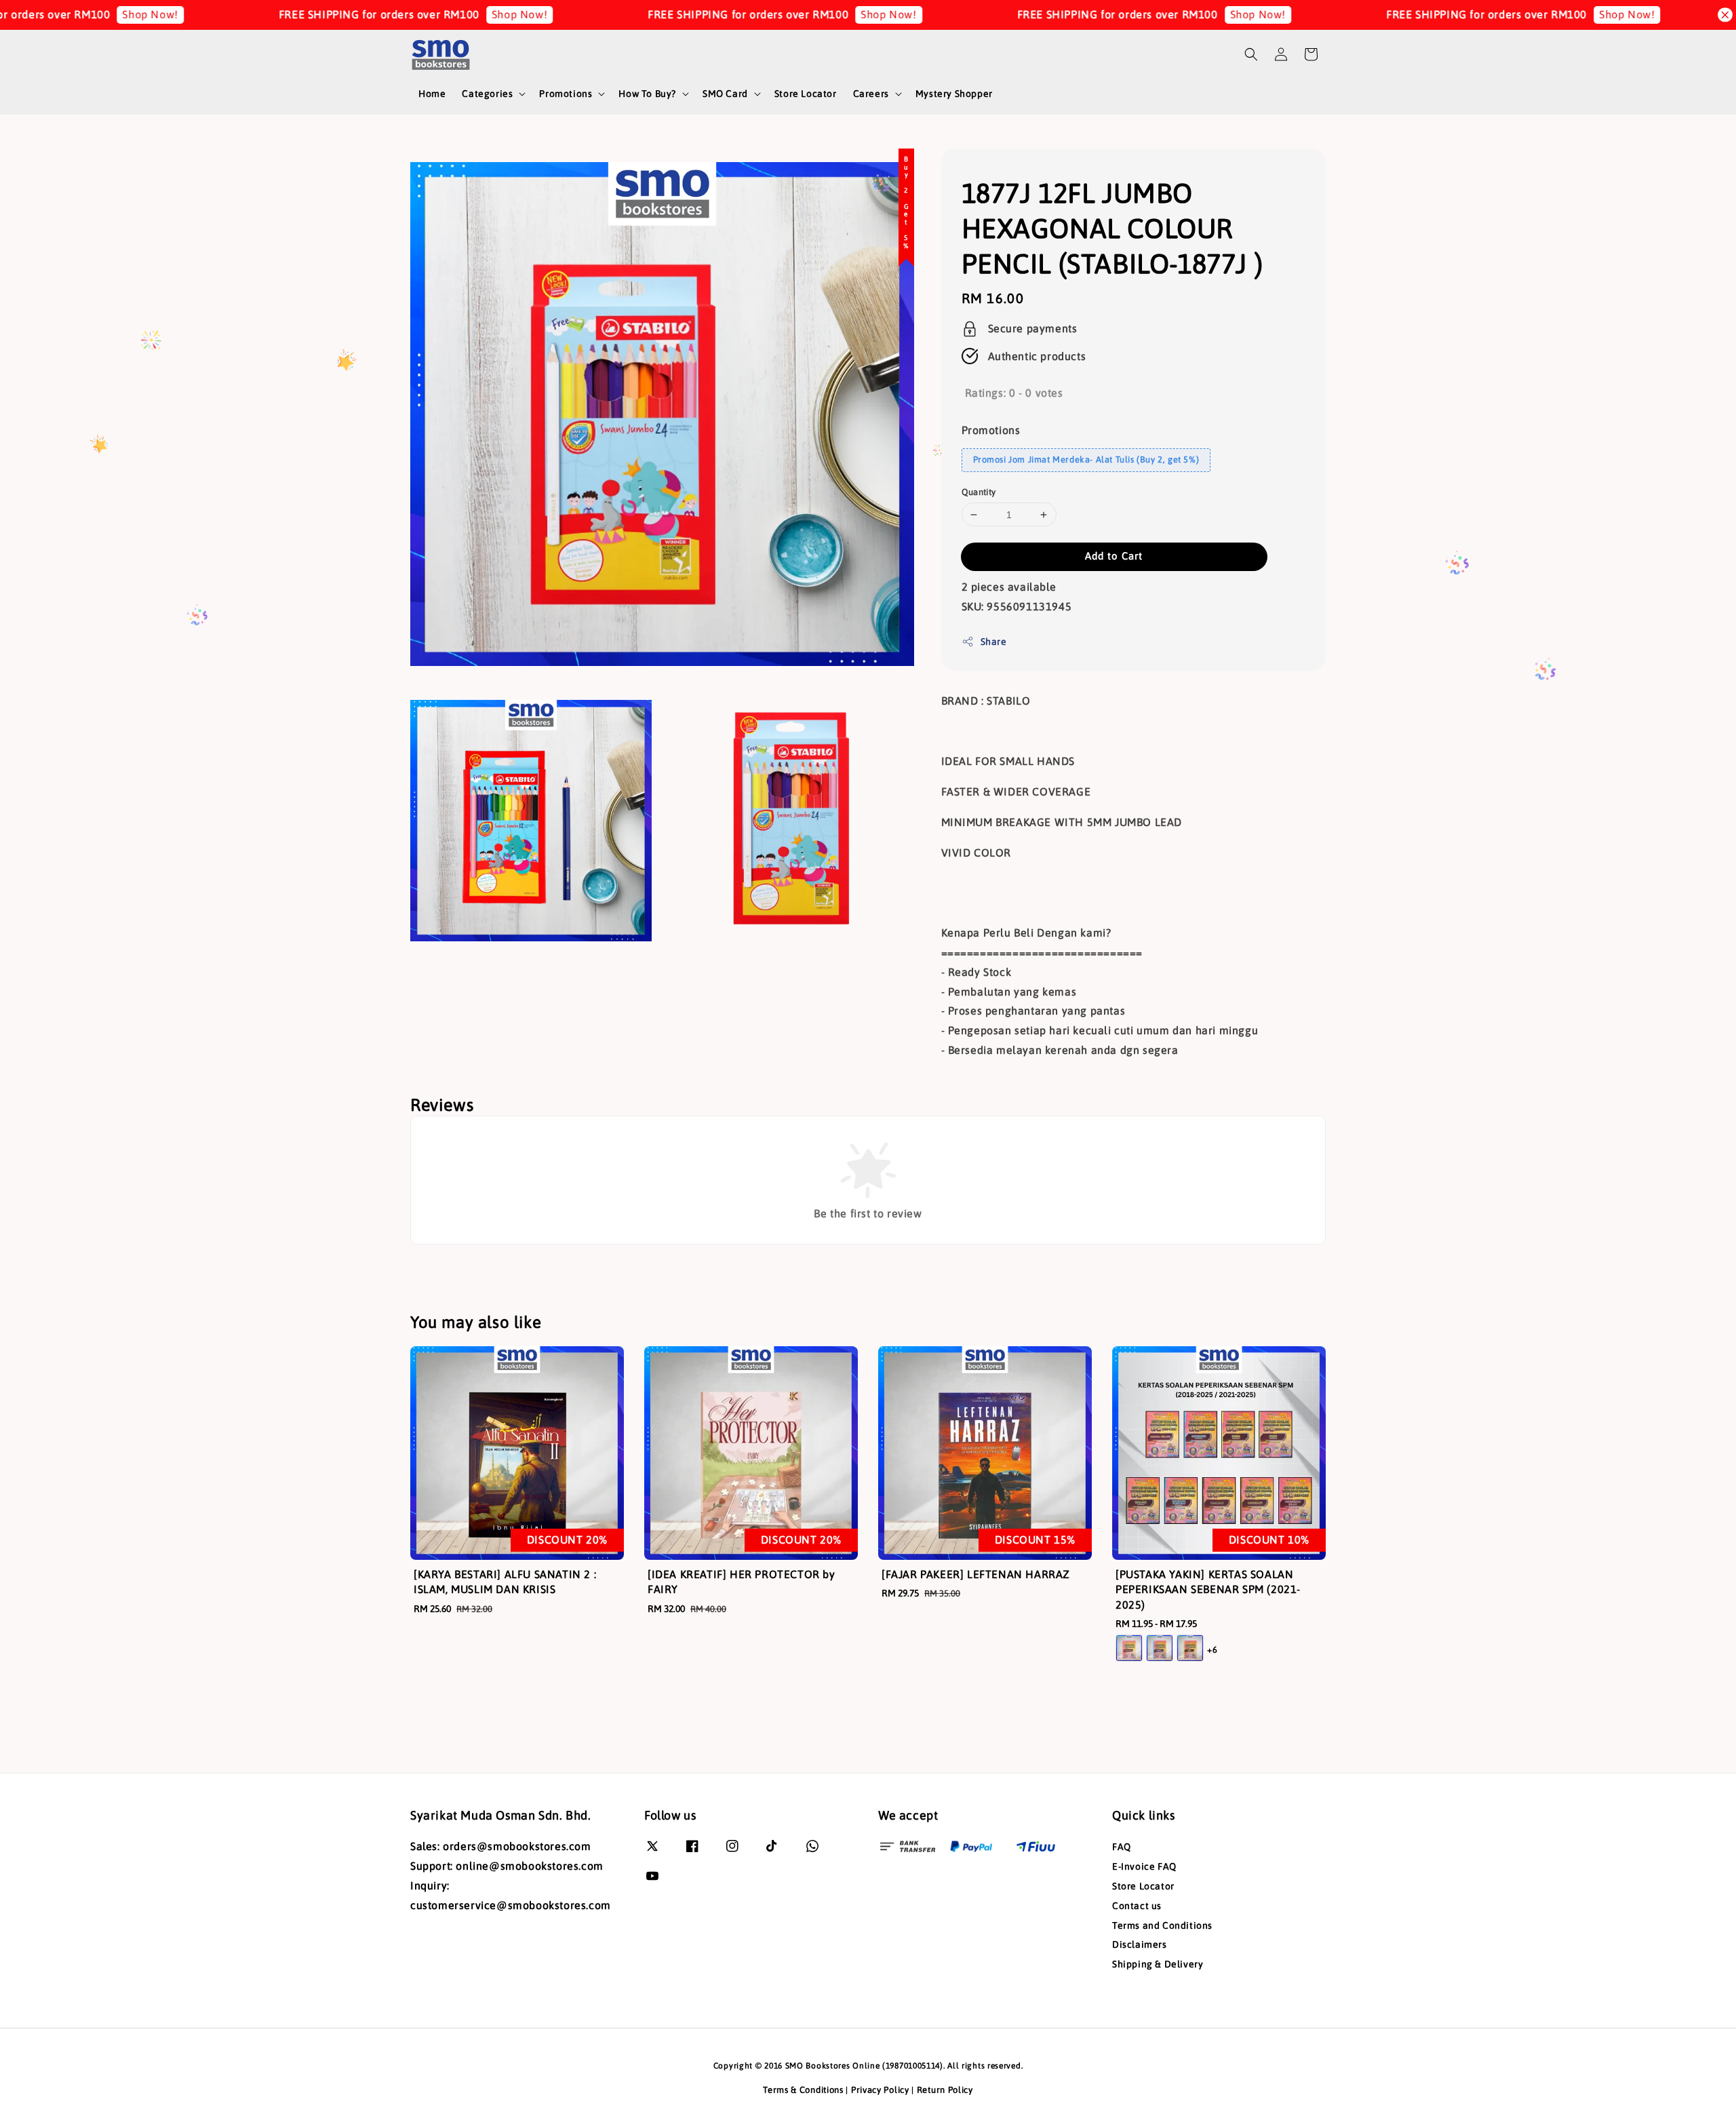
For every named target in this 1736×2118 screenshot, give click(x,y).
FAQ (1122, 1847)
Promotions (566, 94)
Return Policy (945, 2090)
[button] (1251, 54)
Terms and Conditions (1162, 1925)
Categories (487, 94)
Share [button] (994, 642)
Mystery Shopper (954, 94)
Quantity (979, 492)
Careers (871, 94)
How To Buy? (647, 94)
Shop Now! (390, 14)
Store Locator (806, 94)
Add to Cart (1114, 556)
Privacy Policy (880, 2090)
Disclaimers (1140, 1944)
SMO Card (725, 94)
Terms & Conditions (803, 2090)
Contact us (1137, 1906)
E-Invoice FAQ (1144, 1866)
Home (432, 94)
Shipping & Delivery (1158, 1964)
